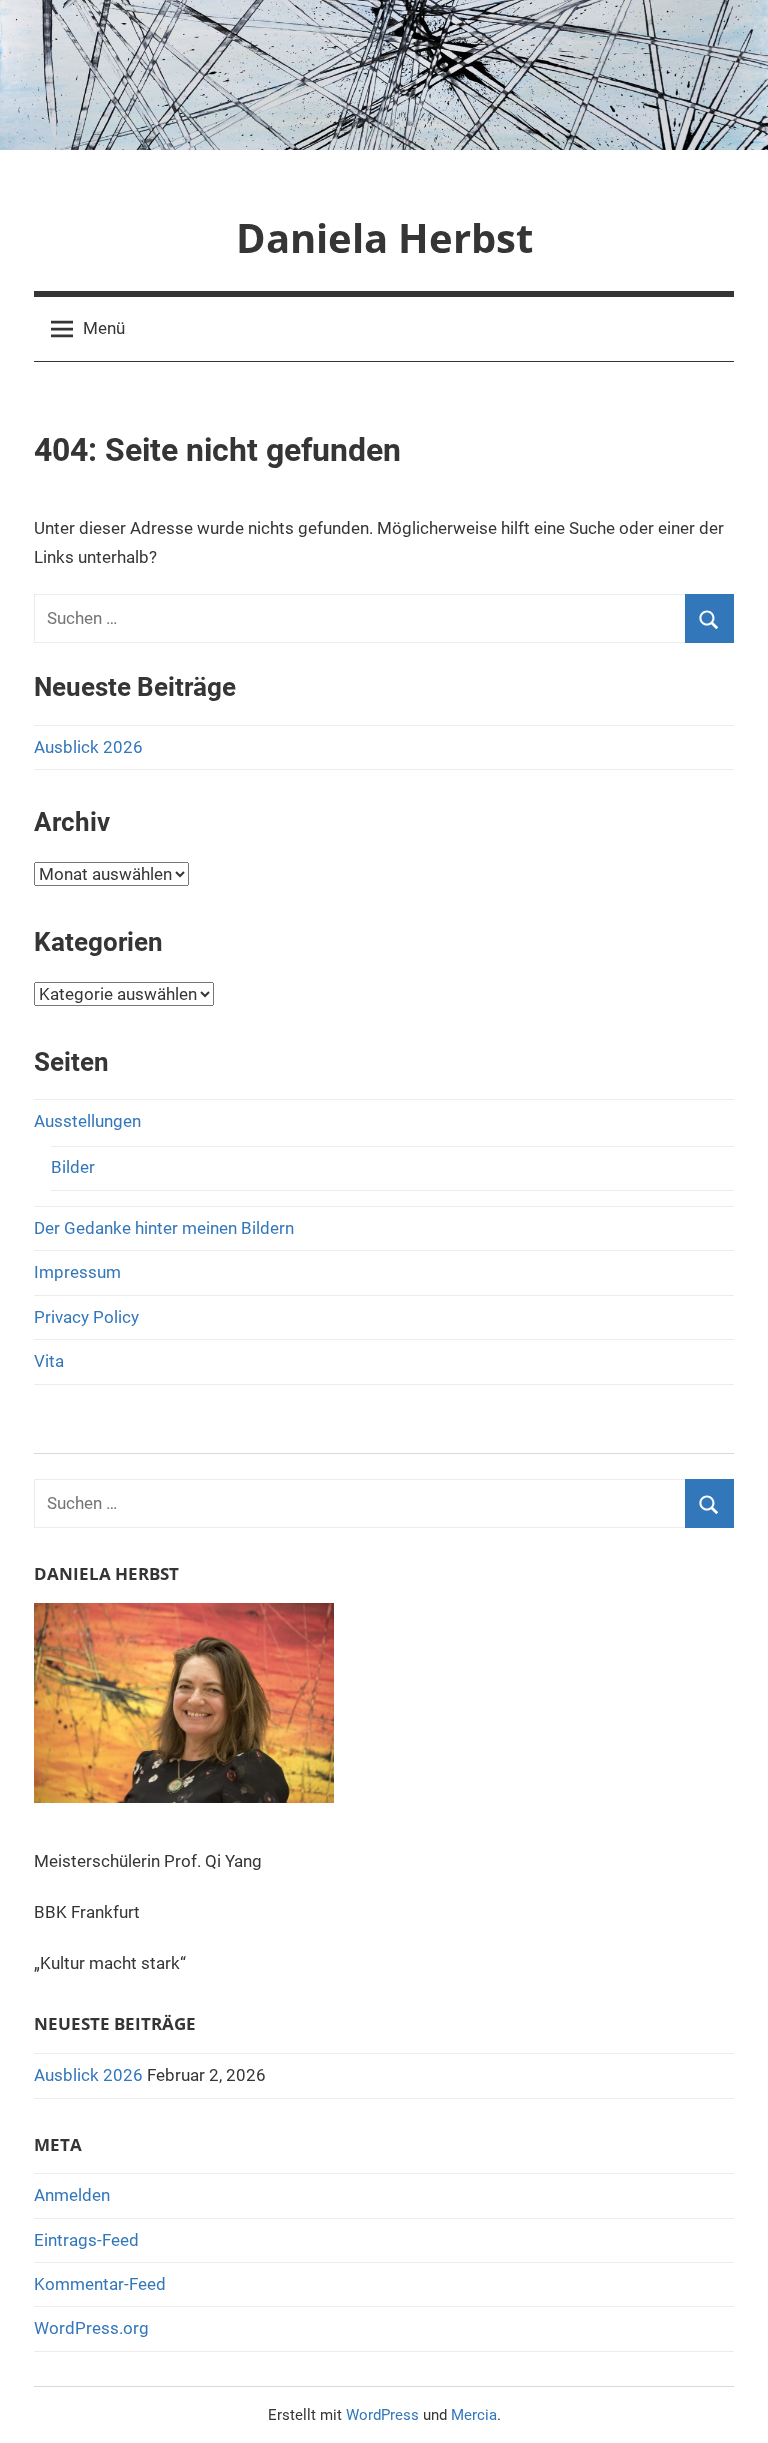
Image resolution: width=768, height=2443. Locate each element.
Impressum (77, 1272)
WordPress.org (91, 2328)
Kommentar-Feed (100, 2284)
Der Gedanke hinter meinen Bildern (164, 1228)
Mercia (474, 2415)
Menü (104, 328)
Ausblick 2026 (88, 747)
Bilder (73, 1167)
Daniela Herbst (384, 237)
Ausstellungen (87, 1121)
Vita (49, 1361)
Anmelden (72, 2195)
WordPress (382, 2415)
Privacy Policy (86, 1317)
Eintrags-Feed (86, 2240)
